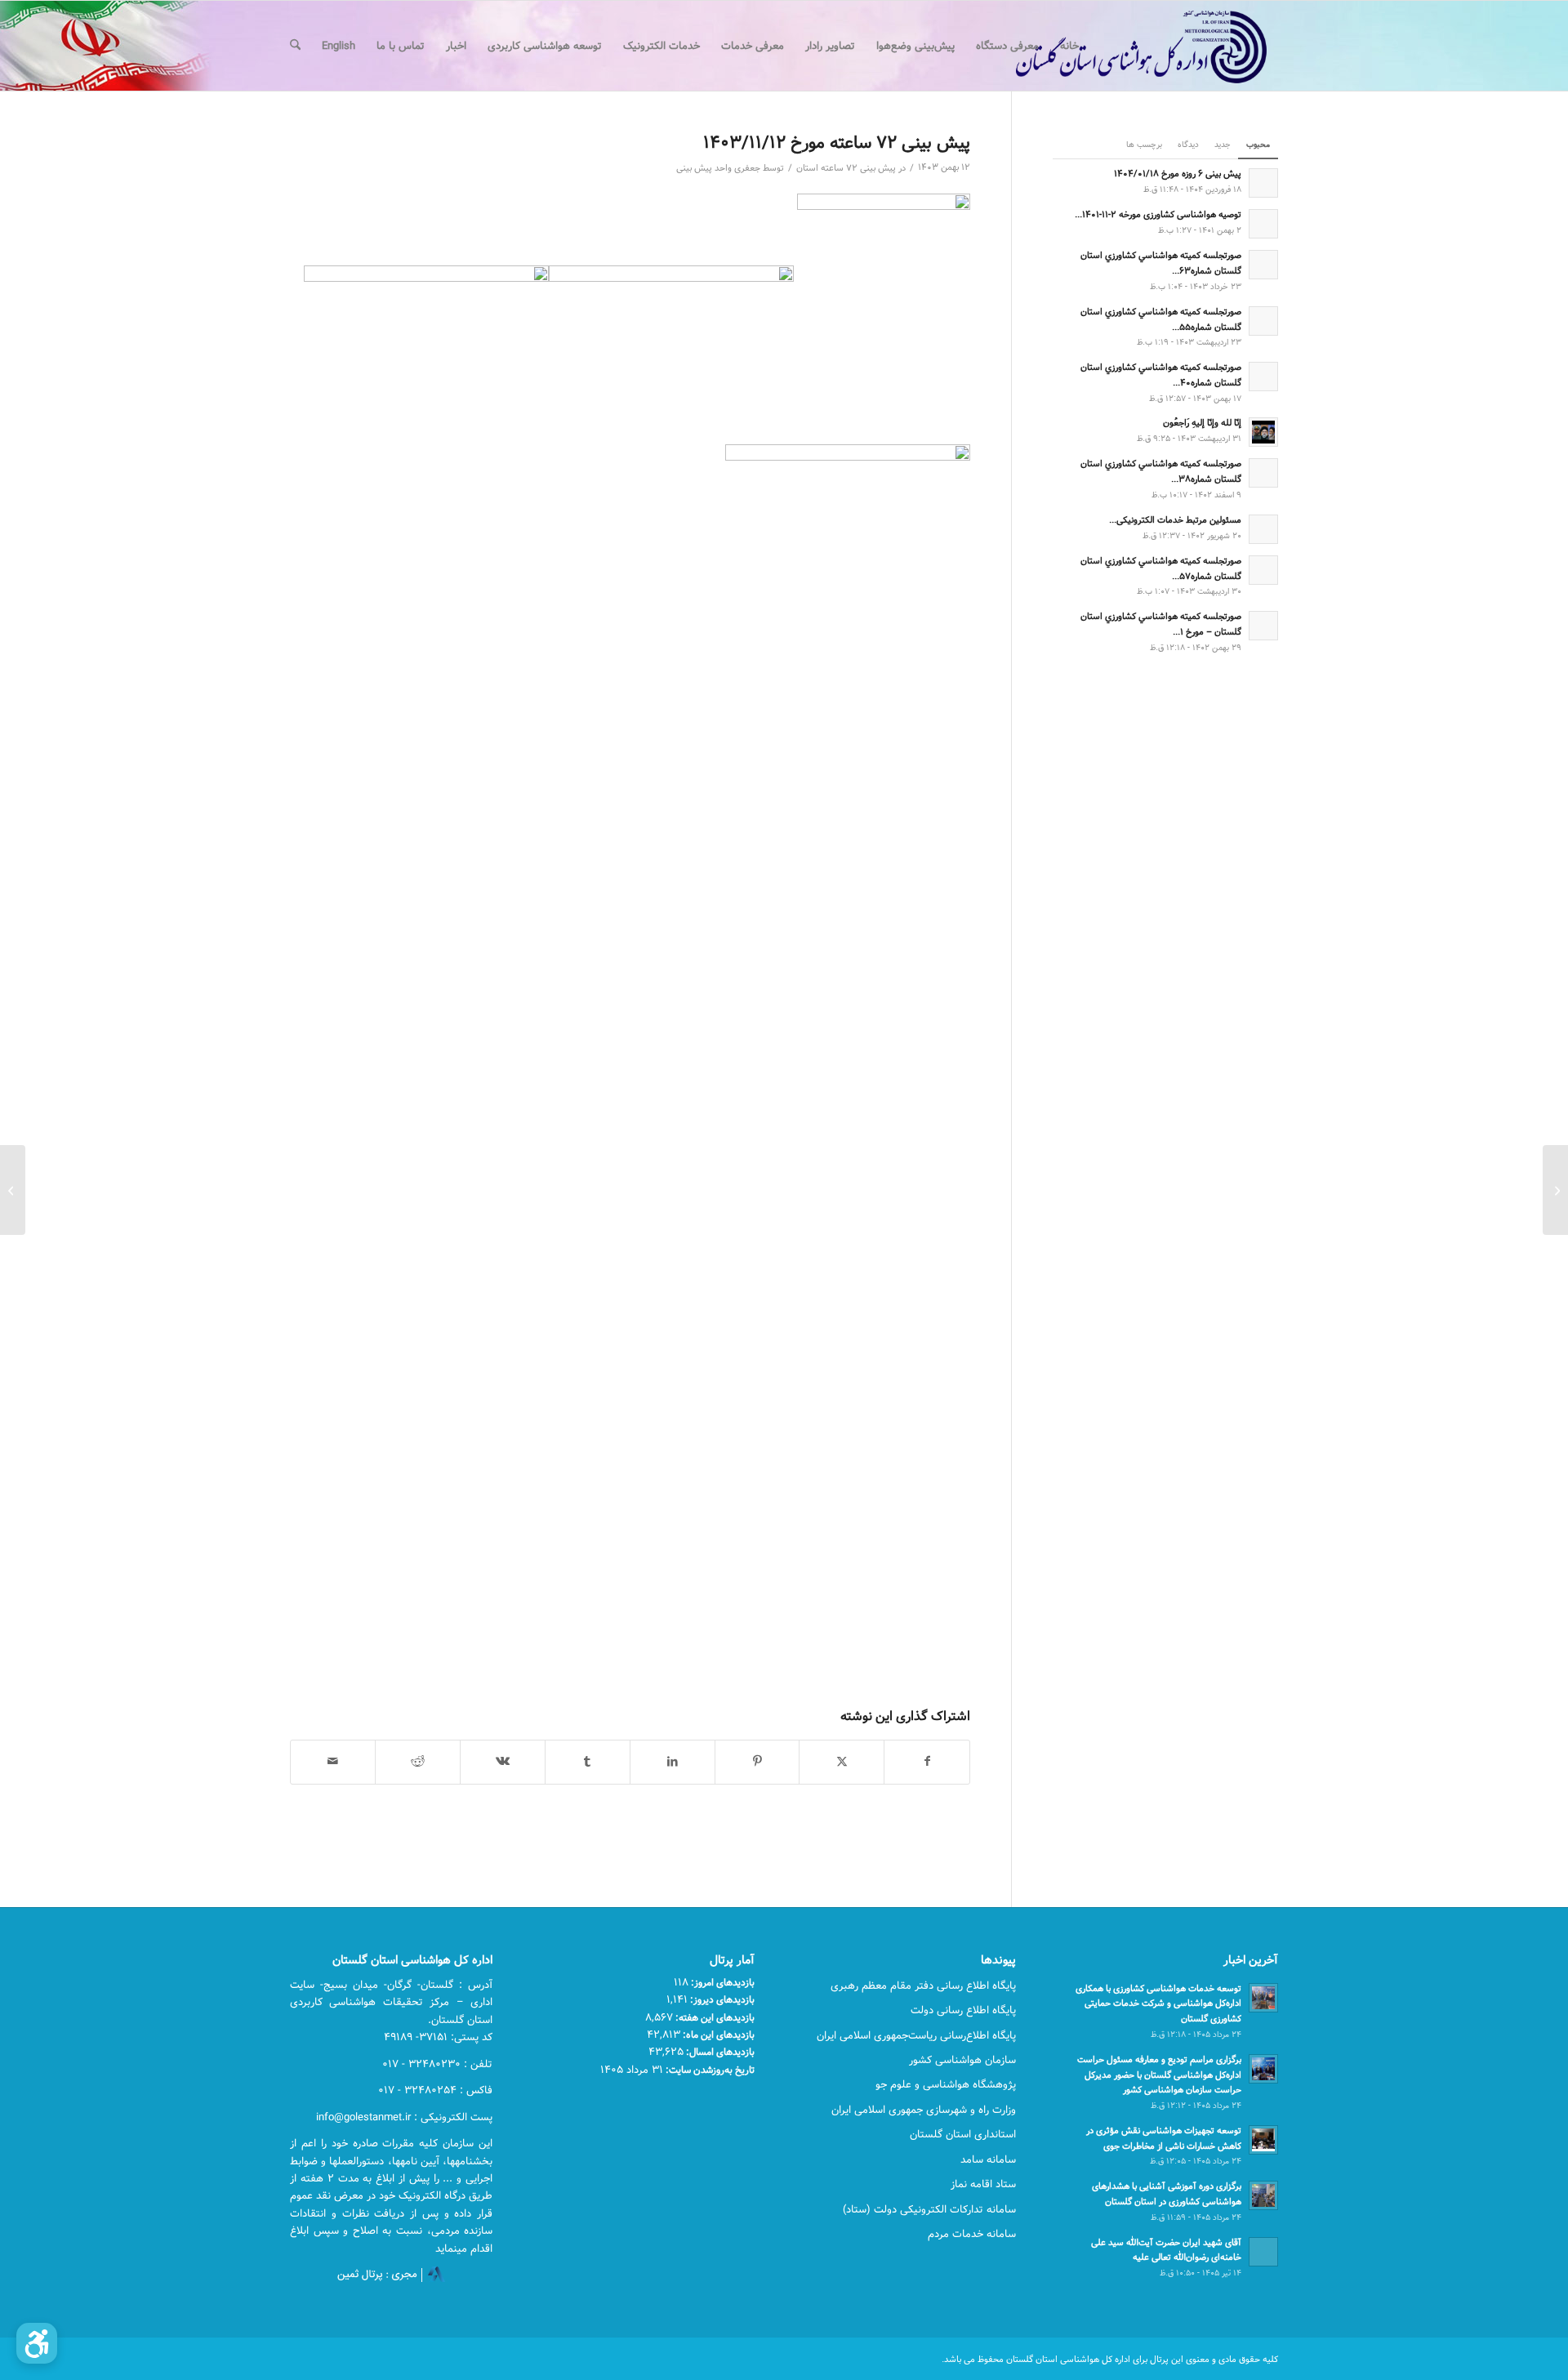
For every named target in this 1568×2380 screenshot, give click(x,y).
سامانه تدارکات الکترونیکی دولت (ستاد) (929, 2209)
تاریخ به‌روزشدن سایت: (709, 2070)
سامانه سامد (988, 2159)
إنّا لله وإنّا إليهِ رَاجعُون (1202, 423)
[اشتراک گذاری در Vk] (503, 1762)
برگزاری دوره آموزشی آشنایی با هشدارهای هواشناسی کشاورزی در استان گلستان (1167, 2194)
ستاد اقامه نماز (983, 2184)
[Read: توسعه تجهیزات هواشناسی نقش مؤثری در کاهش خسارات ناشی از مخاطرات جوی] (1263, 2140)
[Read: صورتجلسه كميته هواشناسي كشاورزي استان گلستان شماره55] (1263, 321)
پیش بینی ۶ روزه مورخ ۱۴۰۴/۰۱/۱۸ (1178, 174)
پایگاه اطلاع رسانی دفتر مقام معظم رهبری (923, 1986)
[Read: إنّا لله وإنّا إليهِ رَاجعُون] (1263, 432)
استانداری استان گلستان (963, 2134)
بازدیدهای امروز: (722, 1982)
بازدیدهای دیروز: (721, 1999)
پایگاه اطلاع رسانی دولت (963, 2010)
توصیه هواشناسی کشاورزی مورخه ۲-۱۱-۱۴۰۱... (1158, 214)
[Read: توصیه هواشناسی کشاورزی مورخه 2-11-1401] (1263, 224)
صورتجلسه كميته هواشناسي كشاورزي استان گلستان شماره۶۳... (1161, 263)
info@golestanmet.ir (363, 2117)
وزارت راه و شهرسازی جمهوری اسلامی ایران (924, 2110)
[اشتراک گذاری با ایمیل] (333, 1762)
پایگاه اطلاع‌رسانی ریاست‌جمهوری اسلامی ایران (916, 2035)
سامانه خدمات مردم (972, 2234)
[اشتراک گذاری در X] (842, 1762)
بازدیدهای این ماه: (717, 2035)
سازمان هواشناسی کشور (962, 2060)
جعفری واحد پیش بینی (718, 168)
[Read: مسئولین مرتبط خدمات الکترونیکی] (1263, 529)
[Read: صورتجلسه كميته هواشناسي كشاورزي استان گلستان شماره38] (1263, 473)
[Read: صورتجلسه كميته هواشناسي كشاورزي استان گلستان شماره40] (1263, 377)
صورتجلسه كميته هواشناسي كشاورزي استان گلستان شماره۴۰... (1161, 375)
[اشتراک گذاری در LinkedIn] (673, 1762)
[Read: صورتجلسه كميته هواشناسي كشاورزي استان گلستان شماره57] (1263, 570)
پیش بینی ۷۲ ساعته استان (846, 168)
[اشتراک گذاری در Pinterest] (757, 1762)
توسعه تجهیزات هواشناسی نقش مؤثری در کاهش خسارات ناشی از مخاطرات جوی (1164, 2138)
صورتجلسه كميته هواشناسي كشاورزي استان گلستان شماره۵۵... (1161, 319)
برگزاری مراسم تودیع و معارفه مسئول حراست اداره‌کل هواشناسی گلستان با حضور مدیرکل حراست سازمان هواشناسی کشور (1159, 2075)
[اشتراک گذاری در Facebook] (927, 1762)
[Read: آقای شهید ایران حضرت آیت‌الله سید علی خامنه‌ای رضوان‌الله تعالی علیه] (1263, 2252)
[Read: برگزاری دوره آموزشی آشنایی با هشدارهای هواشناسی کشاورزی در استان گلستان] (1263, 2195)
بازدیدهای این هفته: (714, 2017)
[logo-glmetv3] (1117, 46)
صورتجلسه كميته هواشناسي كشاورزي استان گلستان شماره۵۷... (1161, 568)
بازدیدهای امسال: (719, 2052)
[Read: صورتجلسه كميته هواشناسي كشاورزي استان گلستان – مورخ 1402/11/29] (1263, 626)
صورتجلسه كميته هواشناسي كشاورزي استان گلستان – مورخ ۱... (1161, 624)
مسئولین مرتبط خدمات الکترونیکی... (1175, 520)
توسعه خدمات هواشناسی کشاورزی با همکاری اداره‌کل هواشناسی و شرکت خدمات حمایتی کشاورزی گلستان (1158, 2004)
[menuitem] (1069, 46)
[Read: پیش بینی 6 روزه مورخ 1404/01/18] (1263, 183)
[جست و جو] (295, 46)
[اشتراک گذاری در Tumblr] (588, 1762)
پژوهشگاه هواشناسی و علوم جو (946, 2084)
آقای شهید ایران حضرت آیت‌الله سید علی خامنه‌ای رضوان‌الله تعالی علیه (1166, 2250)
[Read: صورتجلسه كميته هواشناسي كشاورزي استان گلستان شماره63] (1263, 265)
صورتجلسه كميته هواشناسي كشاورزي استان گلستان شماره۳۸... (1161, 471)
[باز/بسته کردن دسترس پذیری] (37, 2343)
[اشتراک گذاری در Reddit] (418, 1762)
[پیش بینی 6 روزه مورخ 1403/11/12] (1555, 1190)
